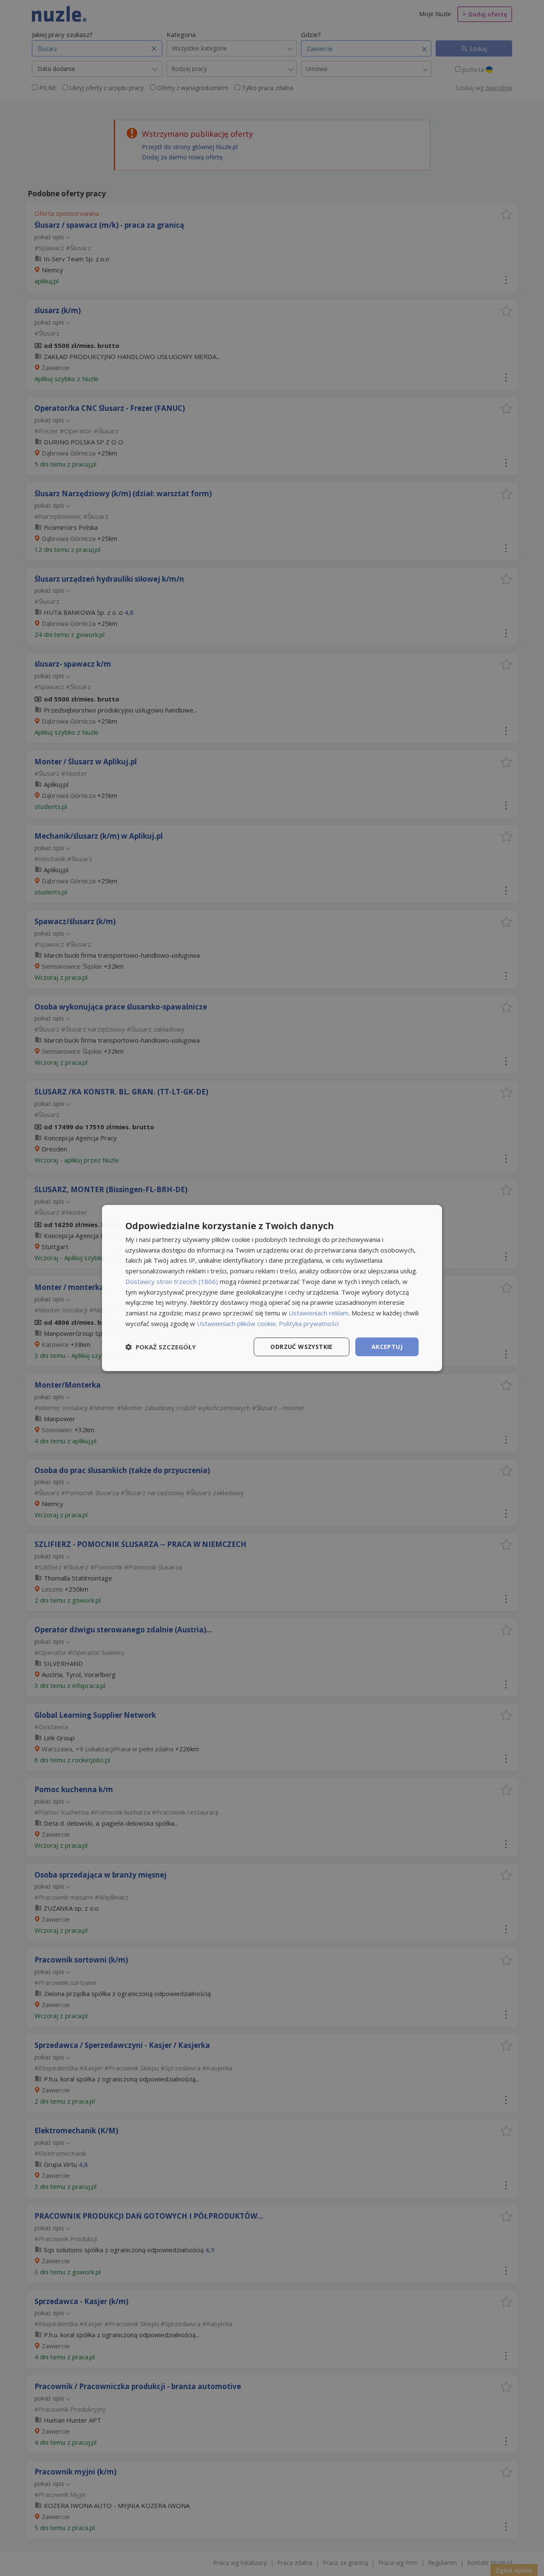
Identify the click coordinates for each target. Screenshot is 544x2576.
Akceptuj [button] (387, 1347)
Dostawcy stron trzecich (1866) (172, 1281)
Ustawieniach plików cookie (236, 1323)
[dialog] (272, 1288)
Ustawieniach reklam (319, 1313)
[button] (161, 1347)
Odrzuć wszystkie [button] (301, 1347)
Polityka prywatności (309, 1323)
